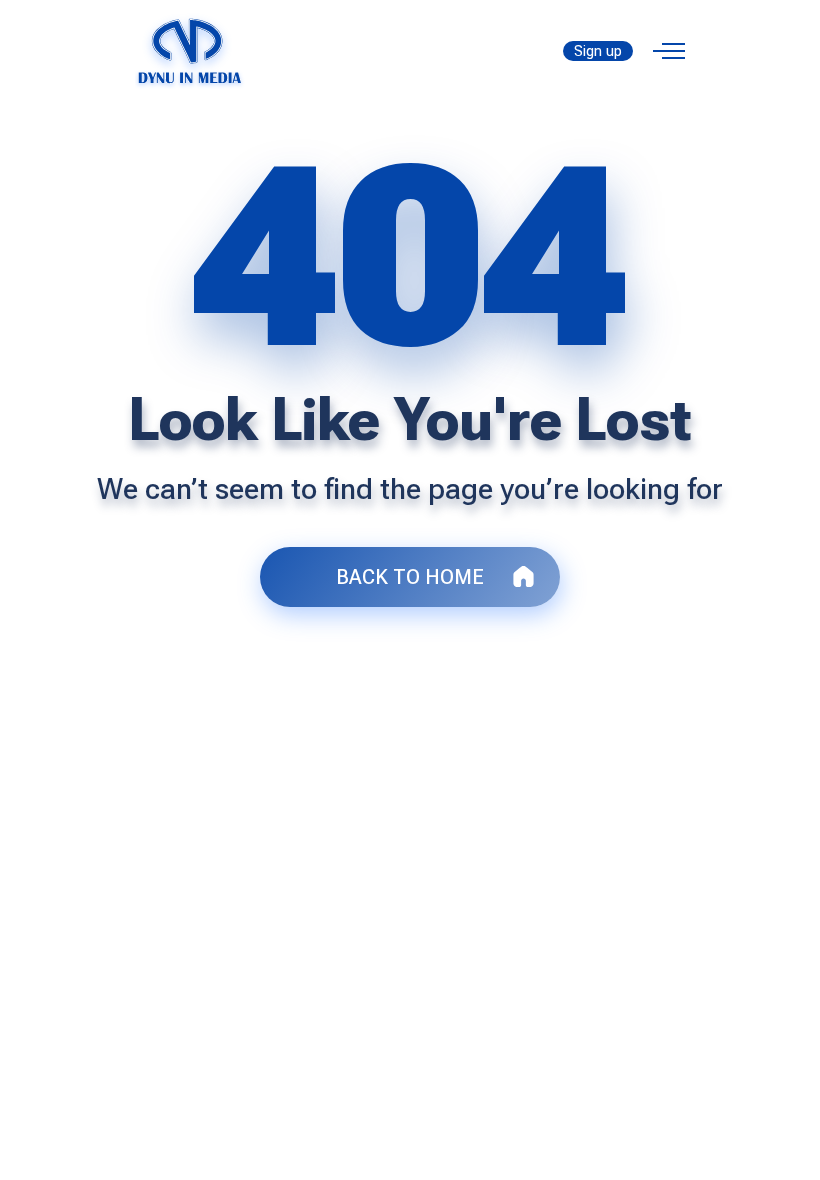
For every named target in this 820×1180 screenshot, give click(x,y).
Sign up (598, 51)
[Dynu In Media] (190, 49)
